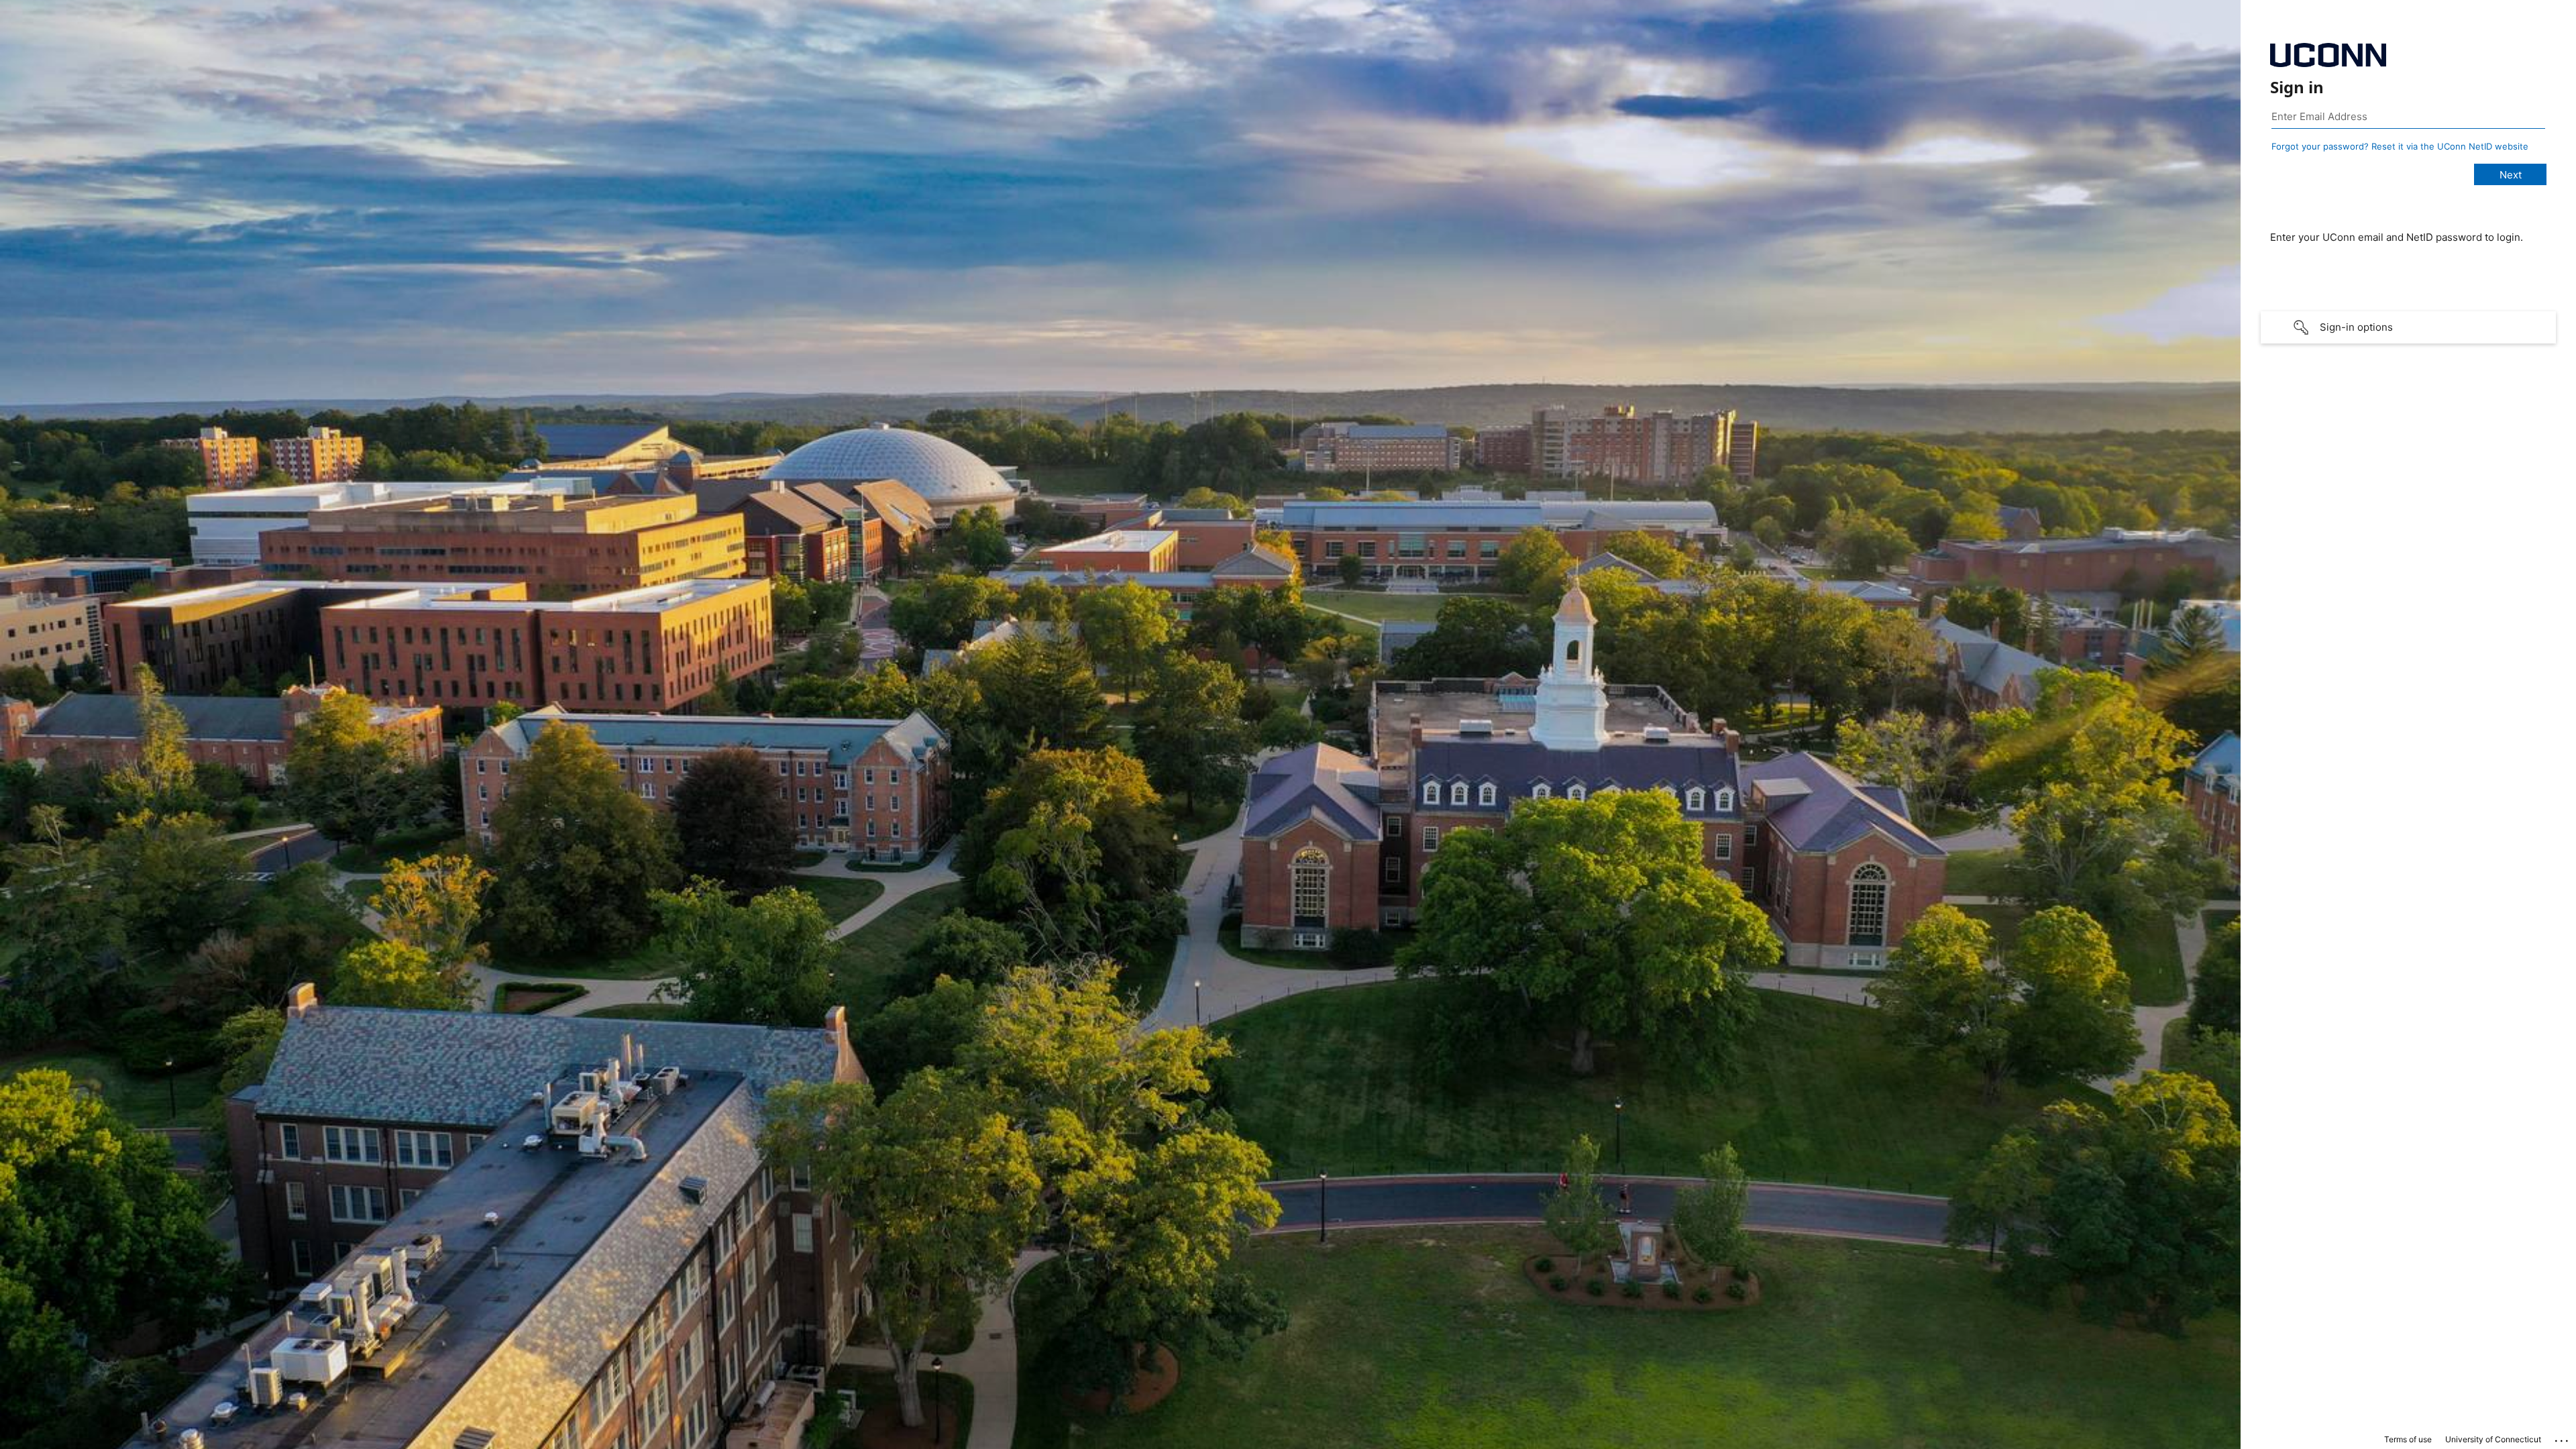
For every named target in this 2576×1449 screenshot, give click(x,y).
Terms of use (2408, 1439)
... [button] (2563, 1438)
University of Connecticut (2493, 1439)
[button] (2408, 327)
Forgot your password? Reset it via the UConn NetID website (2400, 146)
